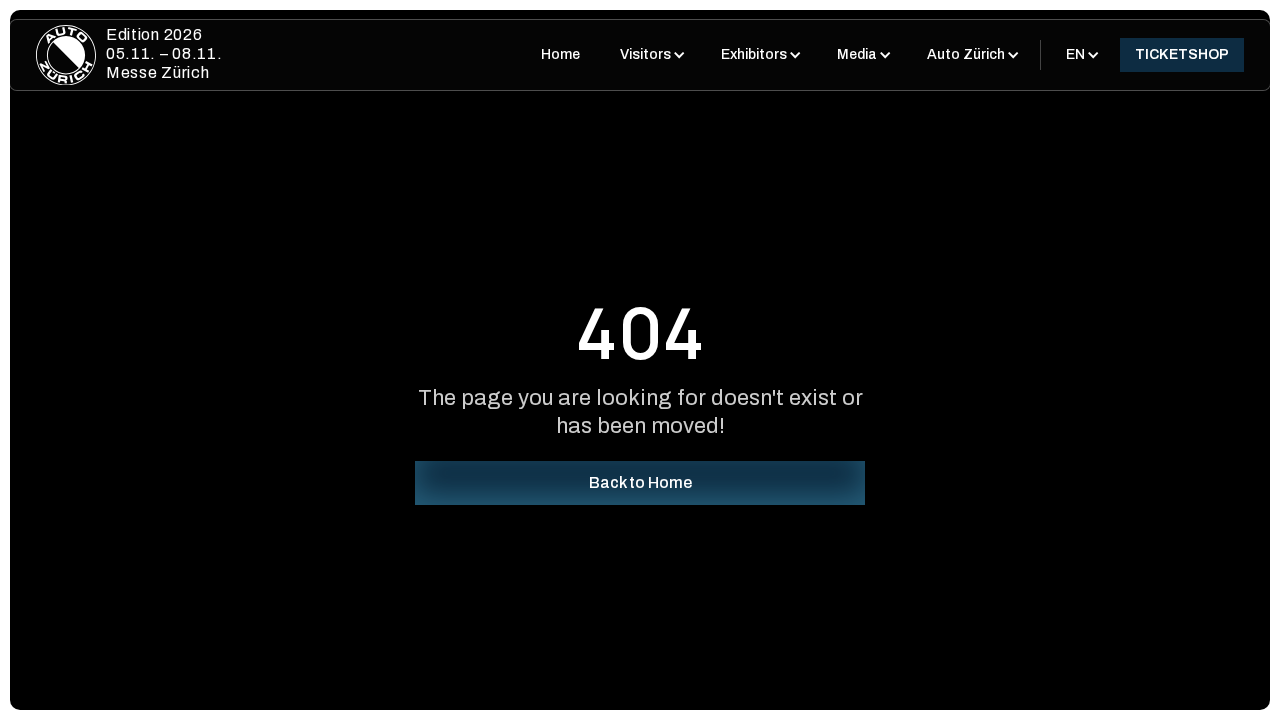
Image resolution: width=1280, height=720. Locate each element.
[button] (650, 55)
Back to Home (640, 482)
